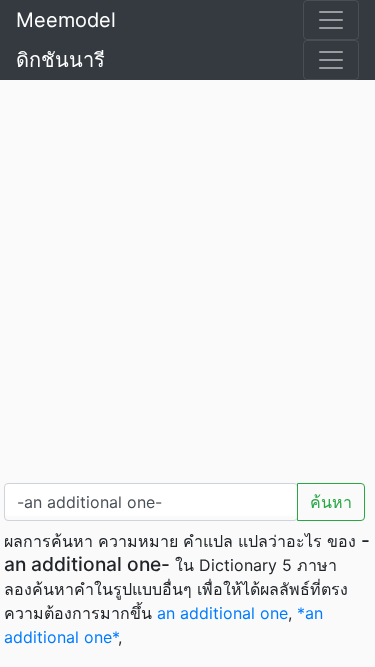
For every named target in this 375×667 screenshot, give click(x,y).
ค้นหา (331, 502)
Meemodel (66, 20)
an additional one (222, 613)
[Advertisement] (187, 277)
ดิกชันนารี (60, 60)
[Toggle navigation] (331, 20)
